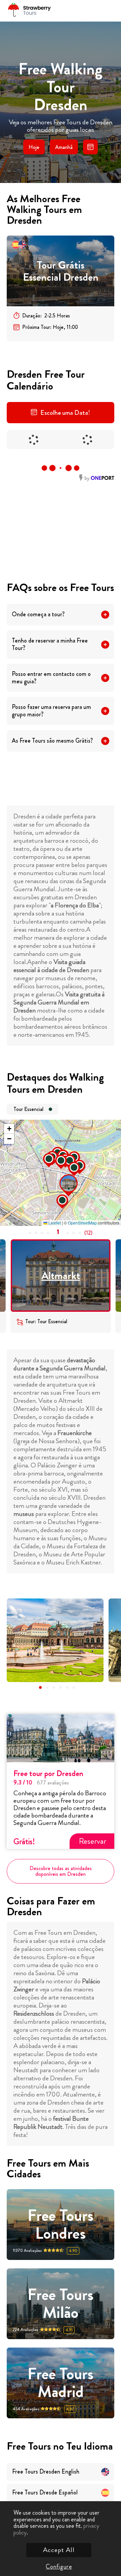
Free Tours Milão (61, 2304)
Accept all (59, 2550)
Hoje (34, 147)
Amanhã (64, 147)
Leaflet (54, 1223)
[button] (62, 1176)
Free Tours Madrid (61, 2383)
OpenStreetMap (82, 1223)
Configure (59, 2567)
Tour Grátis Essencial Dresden (61, 271)
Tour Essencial (28, 1109)
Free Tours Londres (61, 2225)
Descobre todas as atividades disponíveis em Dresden (61, 1871)
